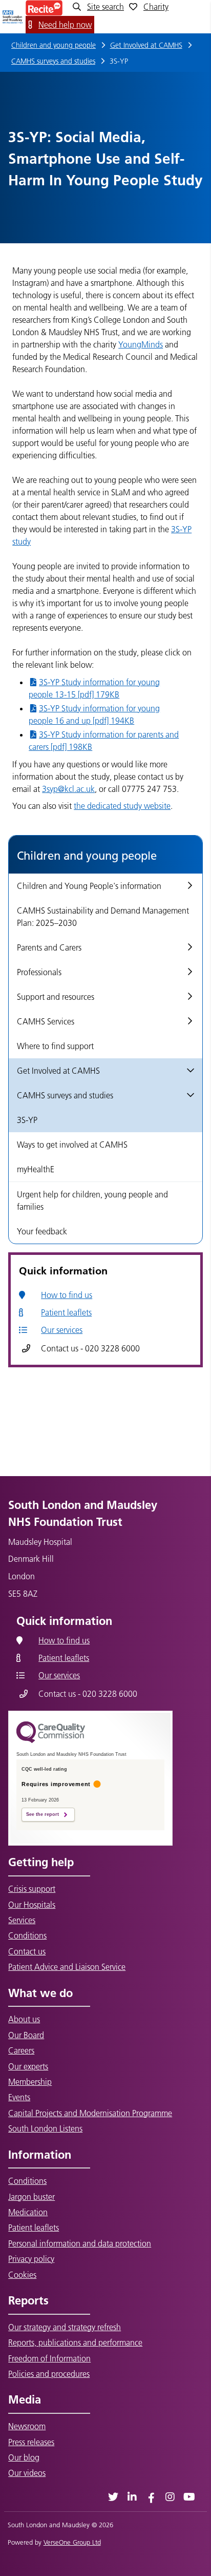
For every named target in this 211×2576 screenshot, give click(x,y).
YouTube (189, 2497)
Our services (62, 1330)
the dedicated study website (122, 806)
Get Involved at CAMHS (146, 45)
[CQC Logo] (51, 1740)
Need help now (65, 25)
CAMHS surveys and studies (53, 61)
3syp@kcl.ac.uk (68, 789)
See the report (43, 1814)
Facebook (151, 2497)
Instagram (170, 2497)
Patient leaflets (66, 1312)
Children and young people (54, 45)
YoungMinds (141, 344)
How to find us (67, 1295)
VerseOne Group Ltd (72, 2542)
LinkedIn (132, 2497)
